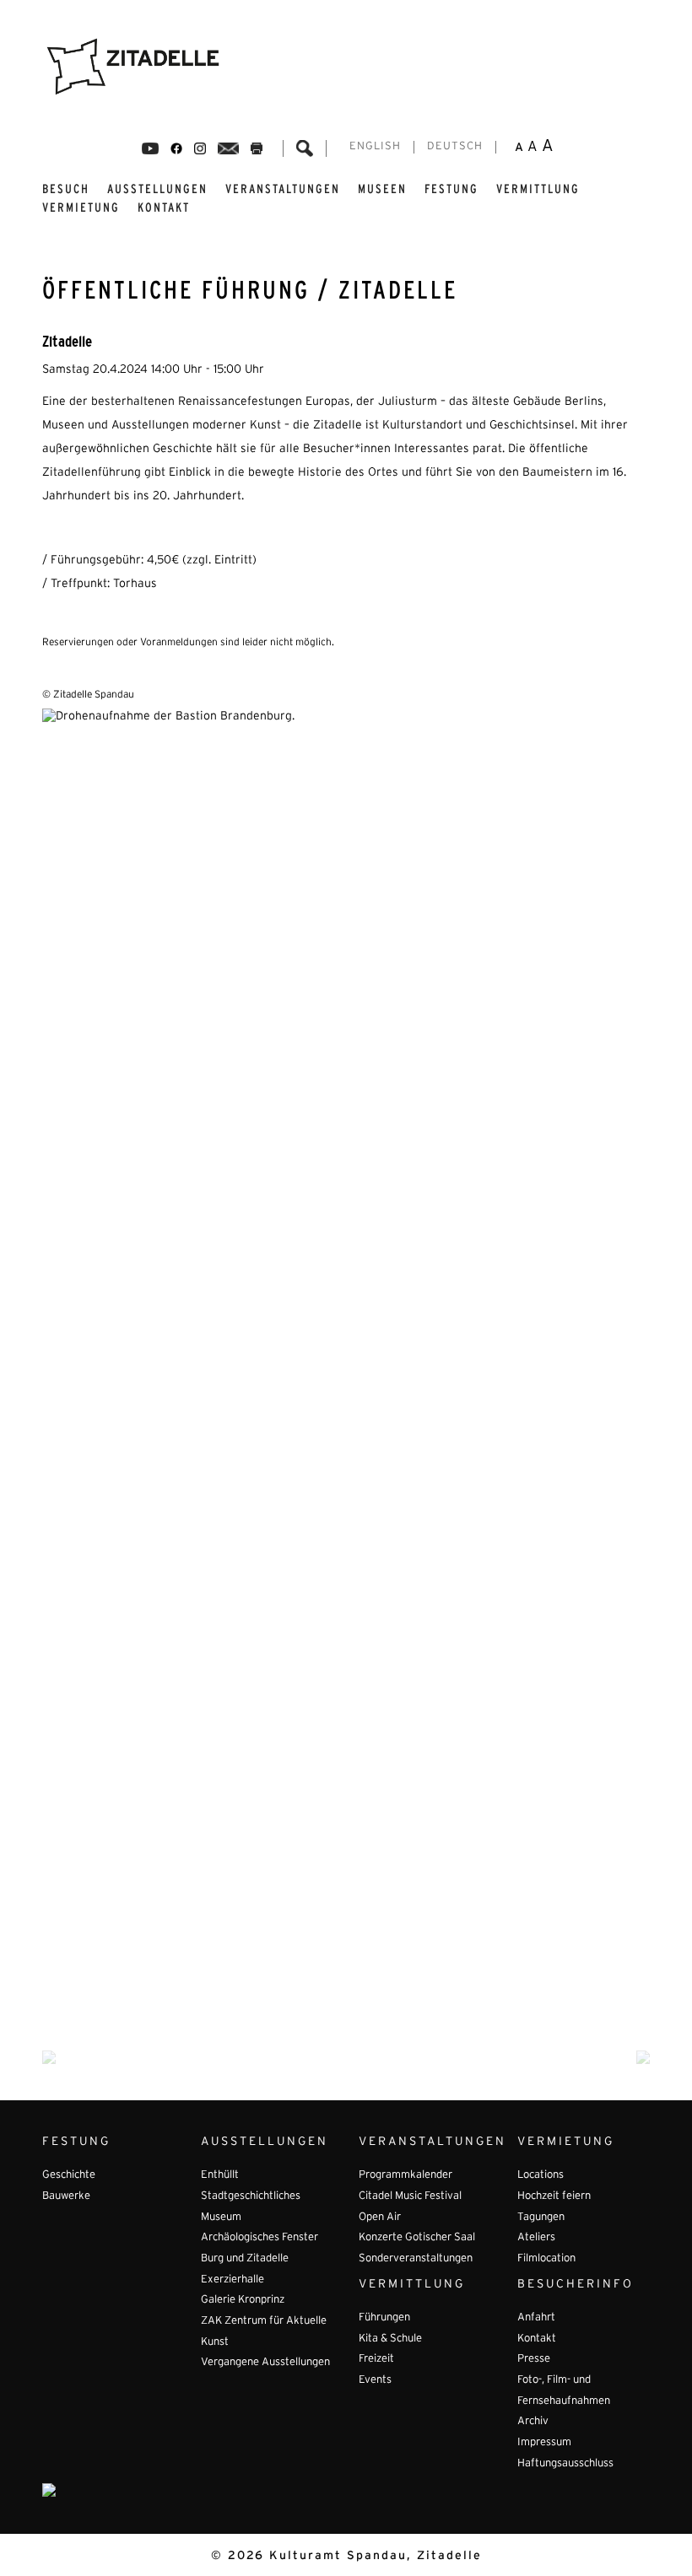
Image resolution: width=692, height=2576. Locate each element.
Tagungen (541, 2218)
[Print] (257, 148)
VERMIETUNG (81, 207)
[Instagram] (200, 148)
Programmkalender (405, 2175)
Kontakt (164, 207)
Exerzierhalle (232, 2280)
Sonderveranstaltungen (416, 2259)
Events (375, 2380)
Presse (534, 2359)
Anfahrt (536, 2318)
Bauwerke (66, 2196)
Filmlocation (546, 2259)
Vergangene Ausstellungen (265, 2363)
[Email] (228, 148)
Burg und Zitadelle (245, 2259)
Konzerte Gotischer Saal (417, 2238)
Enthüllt (220, 2175)
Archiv (533, 2422)
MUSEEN (382, 189)
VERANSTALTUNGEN (283, 189)
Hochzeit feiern (554, 2196)
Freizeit (376, 2359)
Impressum (544, 2443)
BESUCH (66, 189)
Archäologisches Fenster (259, 2238)
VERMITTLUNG (538, 189)
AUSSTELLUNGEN (157, 189)
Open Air (380, 2218)
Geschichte (69, 2175)
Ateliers (536, 2238)
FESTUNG (451, 189)
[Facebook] (150, 148)
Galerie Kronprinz (243, 2300)
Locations (541, 2175)
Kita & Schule (390, 2339)
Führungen (384, 2318)
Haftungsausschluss (565, 2464)
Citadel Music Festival (410, 2196)
